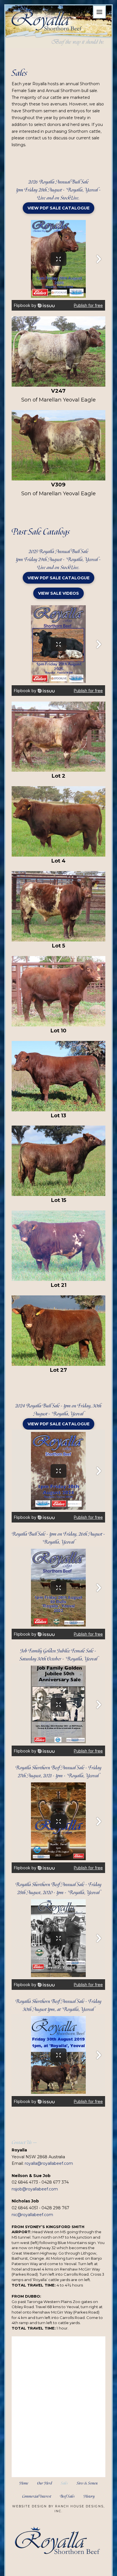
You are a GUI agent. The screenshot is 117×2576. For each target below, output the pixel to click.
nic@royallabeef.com (32, 2215)
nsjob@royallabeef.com (35, 2189)
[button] (99, 12)
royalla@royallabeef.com (49, 2163)
